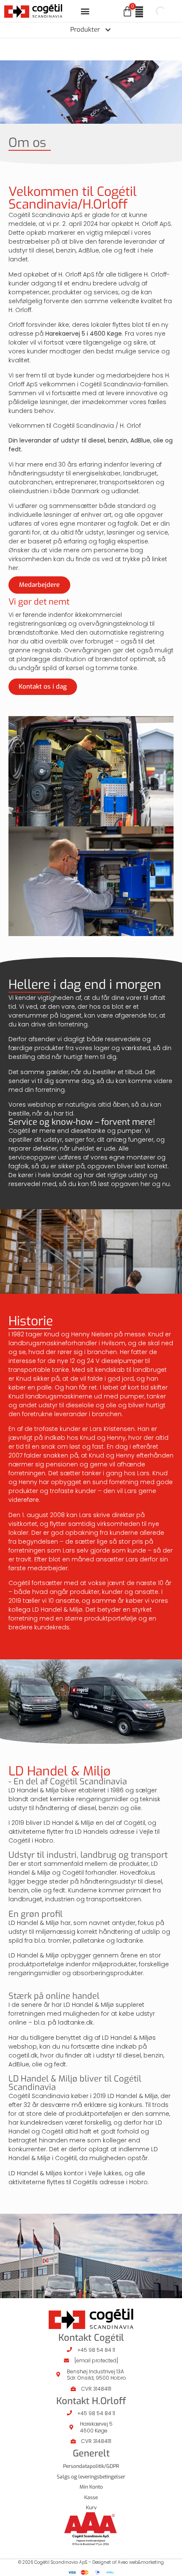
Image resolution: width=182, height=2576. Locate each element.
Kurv (91, 2508)
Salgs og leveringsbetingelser (91, 2477)
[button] (85, 11)
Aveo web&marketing (141, 2562)
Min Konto (91, 2487)
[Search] (153, 11)
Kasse (91, 2497)
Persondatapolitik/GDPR (91, 2466)
